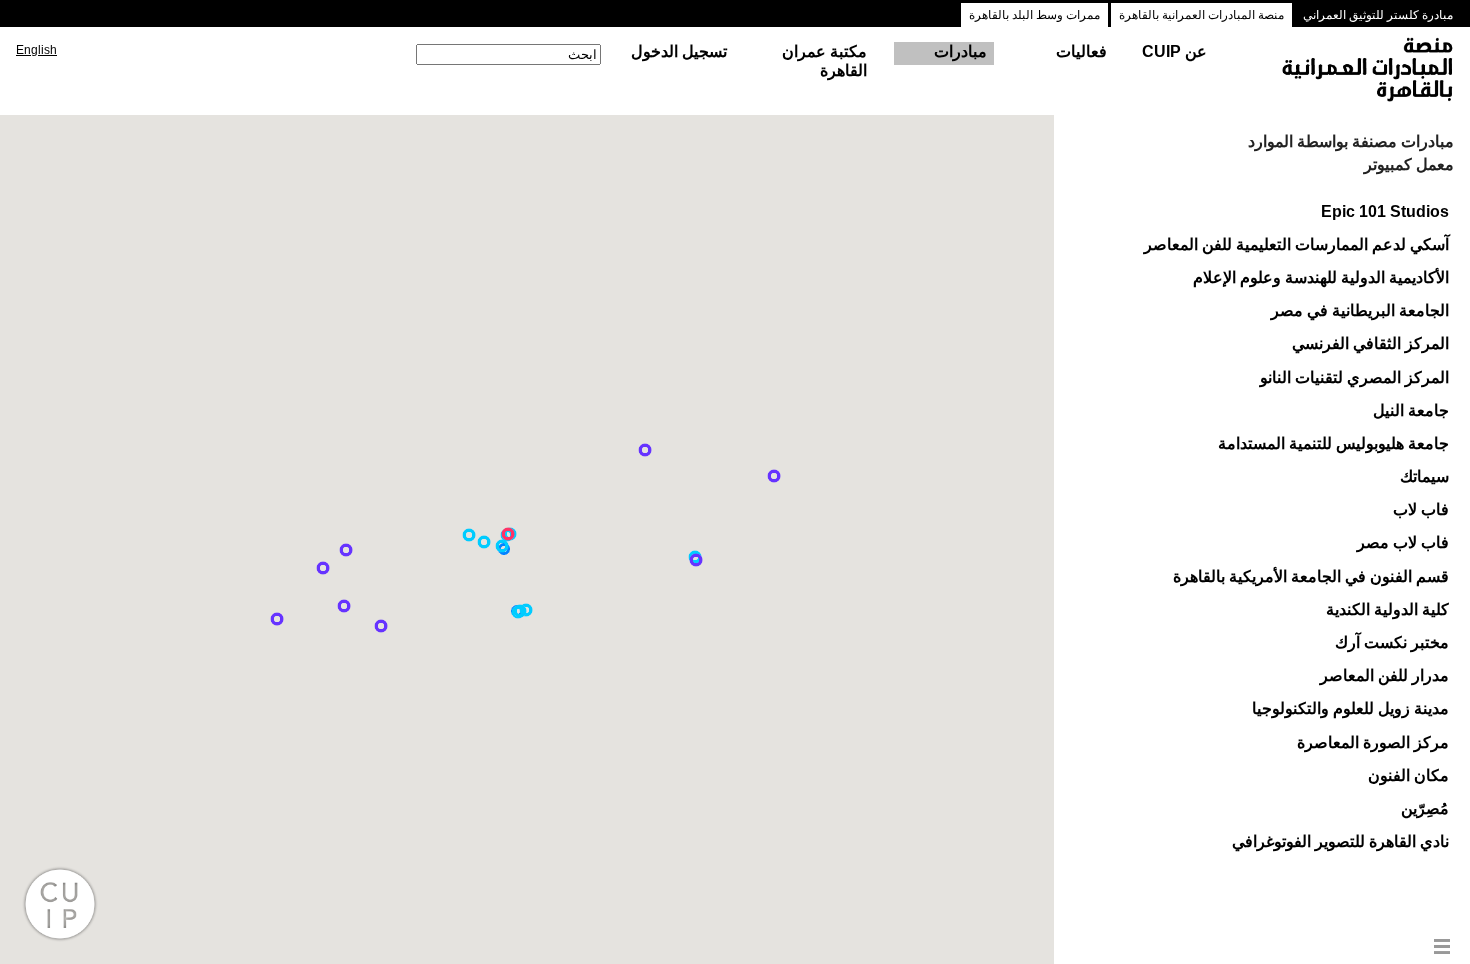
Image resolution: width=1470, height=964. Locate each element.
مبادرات (960, 51)
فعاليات (1081, 51)
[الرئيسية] (1349, 71)
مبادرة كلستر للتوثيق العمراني (1378, 15)
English (36, 50)
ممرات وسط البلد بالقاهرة (1034, 15)
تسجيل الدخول (679, 51)
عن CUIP (1174, 51)
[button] (484, 542)
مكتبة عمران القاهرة (824, 61)
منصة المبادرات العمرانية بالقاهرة (1201, 15)
